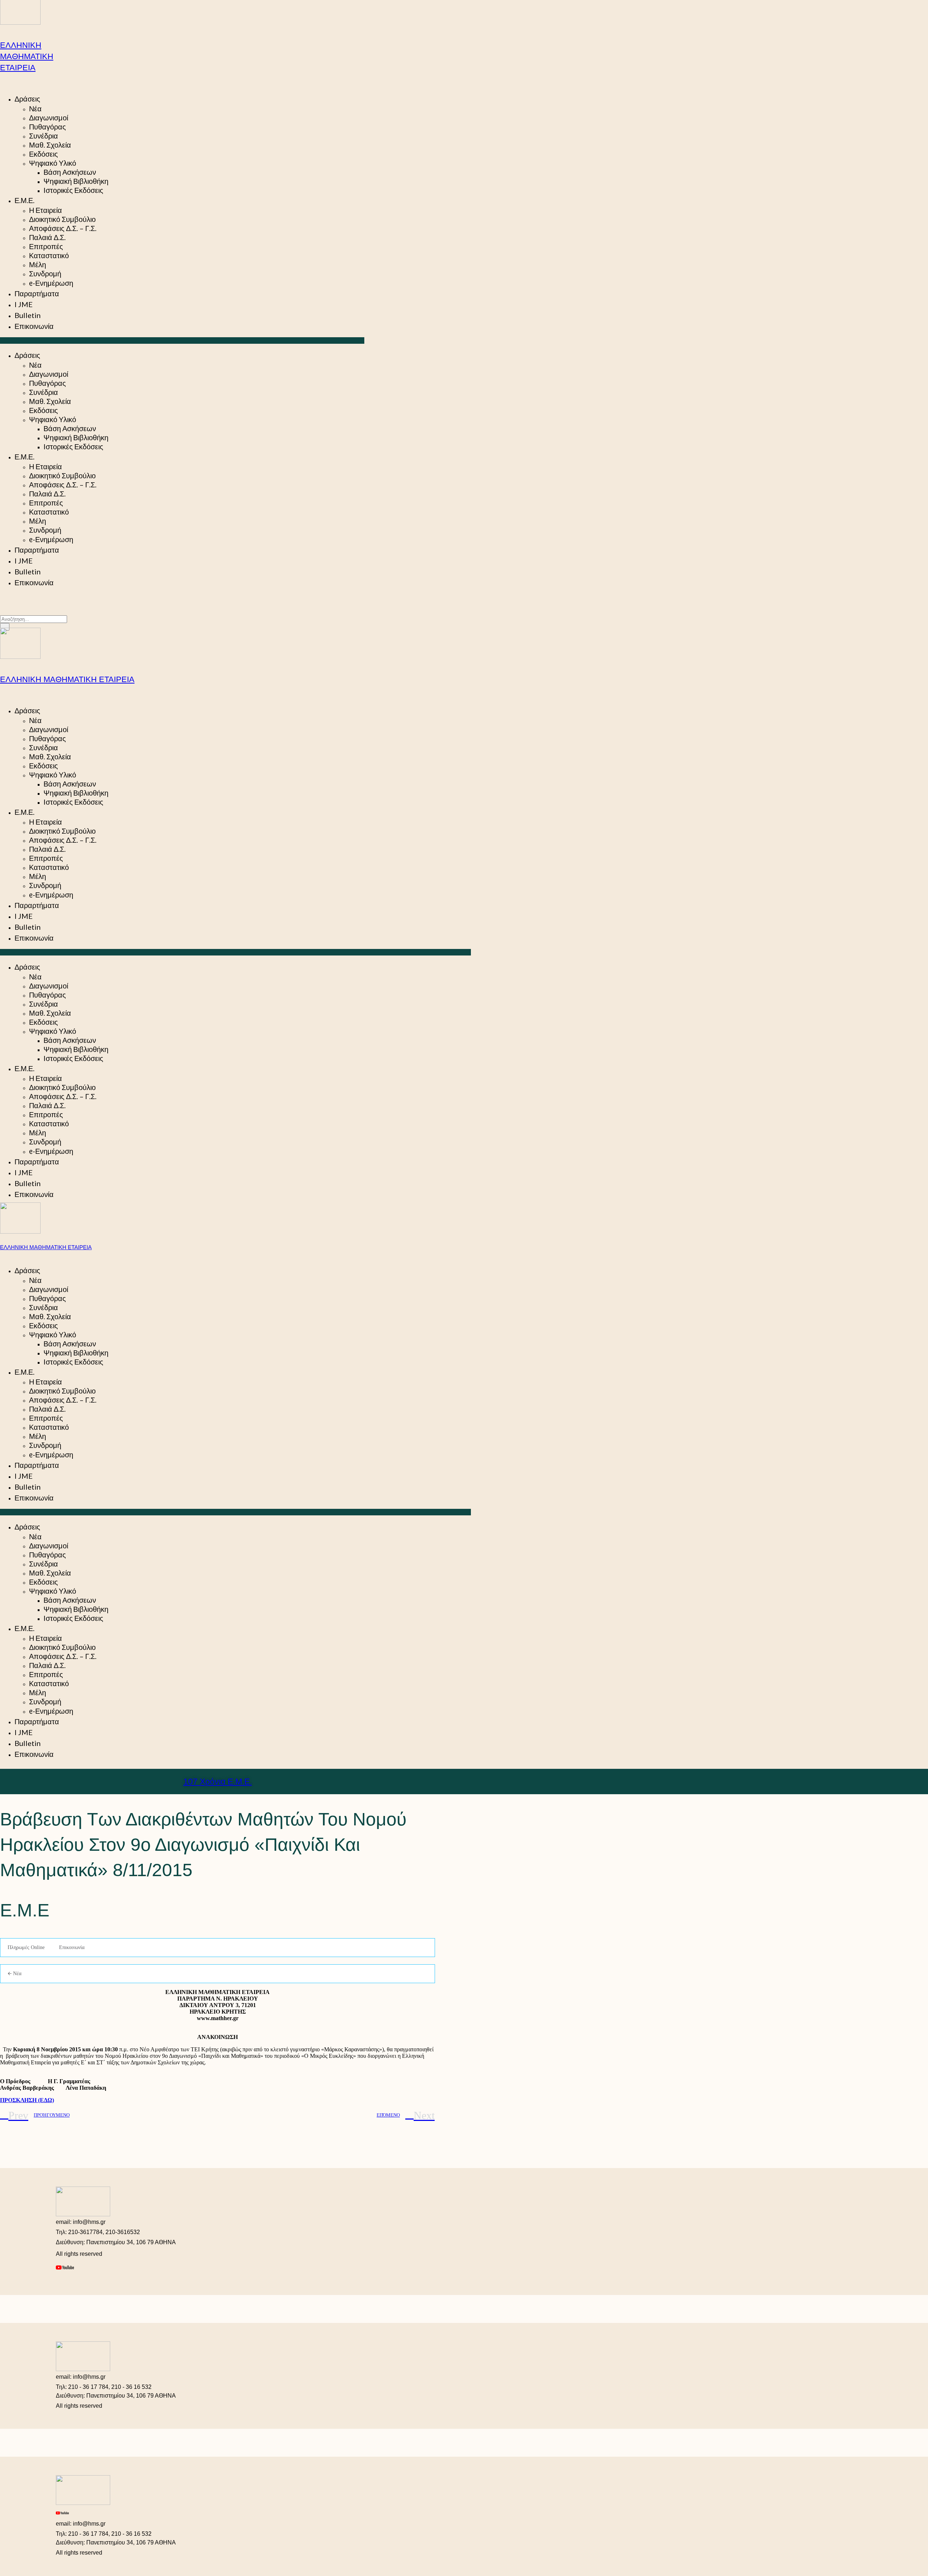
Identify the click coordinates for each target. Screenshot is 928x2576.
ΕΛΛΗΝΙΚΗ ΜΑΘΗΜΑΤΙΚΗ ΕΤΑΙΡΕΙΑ (27, 56)
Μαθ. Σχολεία (50, 145)
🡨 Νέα (14, 1974)
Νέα (35, 108)
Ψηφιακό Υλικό (53, 163)
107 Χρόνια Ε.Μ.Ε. (218, 1782)
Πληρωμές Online (26, 1947)
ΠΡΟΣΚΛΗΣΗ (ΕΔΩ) (27, 2100)
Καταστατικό (49, 255)
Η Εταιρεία (45, 210)
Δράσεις (27, 99)
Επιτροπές (46, 246)
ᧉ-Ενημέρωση (51, 283)
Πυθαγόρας (47, 127)
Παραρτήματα (37, 293)
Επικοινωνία (34, 326)
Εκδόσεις (43, 154)
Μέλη (38, 264)
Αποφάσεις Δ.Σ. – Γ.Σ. (63, 228)
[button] (182, 340)
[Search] (5, 627)
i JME (24, 304)
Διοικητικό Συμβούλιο (62, 219)
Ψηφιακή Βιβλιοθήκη (76, 181)
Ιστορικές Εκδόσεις (73, 190)
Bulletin (28, 315)
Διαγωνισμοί (49, 117)
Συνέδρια (43, 136)
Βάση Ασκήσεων (70, 172)
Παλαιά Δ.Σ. (47, 237)
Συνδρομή (45, 273)
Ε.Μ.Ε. (24, 200)
